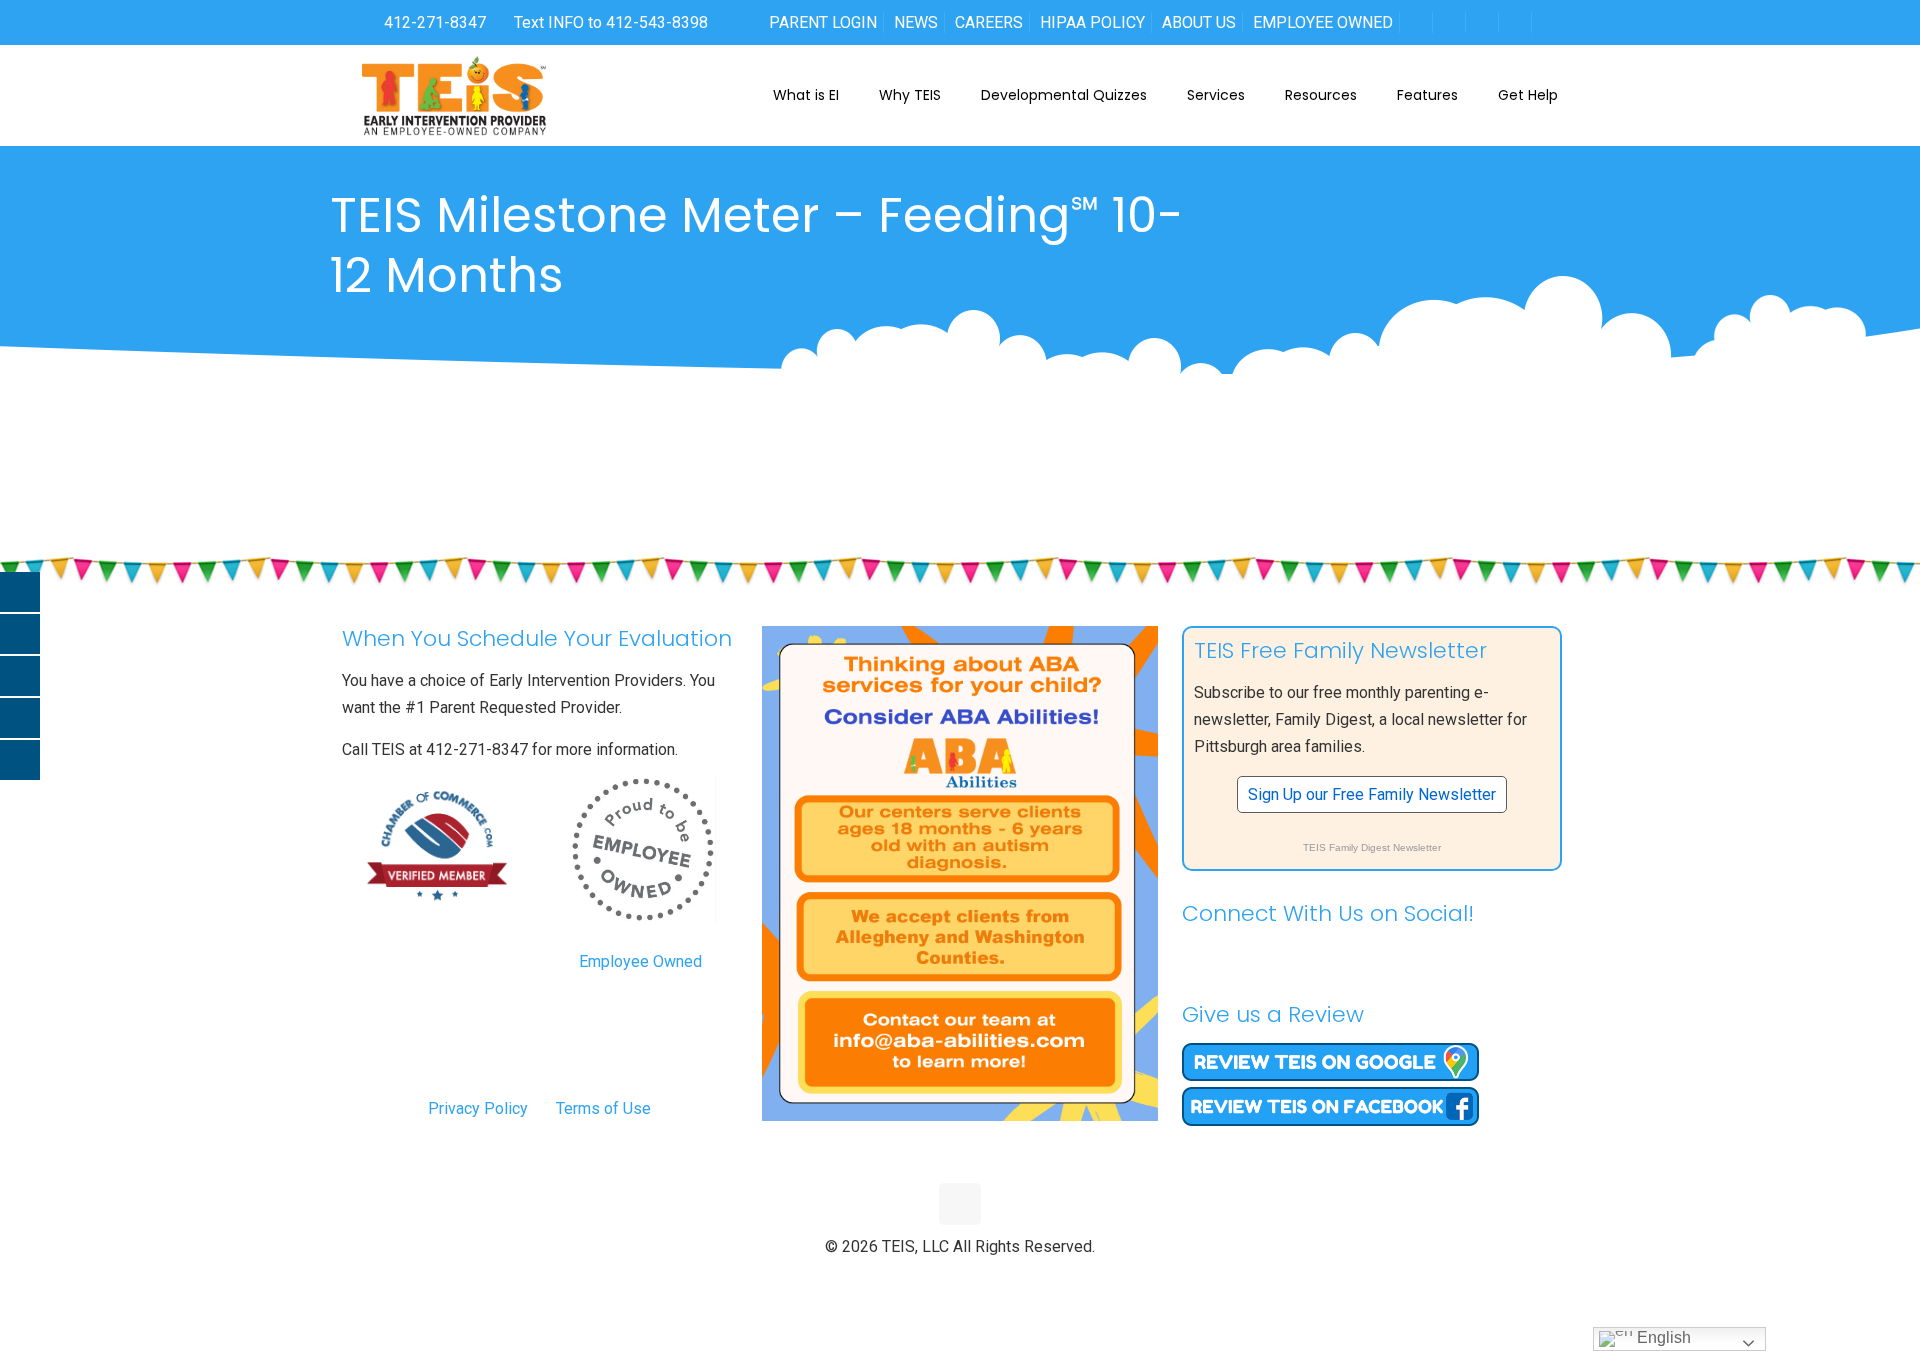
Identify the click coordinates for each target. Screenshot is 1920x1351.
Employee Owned (640, 961)
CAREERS (989, 22)
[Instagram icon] (1002, 1280)
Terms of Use (603, 1108)
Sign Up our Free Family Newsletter (1372, 794)
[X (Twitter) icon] (939, 1280)
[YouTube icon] (960, 1280)
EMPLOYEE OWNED (1323, 22)
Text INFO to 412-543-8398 (611, 22)
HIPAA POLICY (1092, 22)
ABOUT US (1199, 22)
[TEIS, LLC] (454, 95)
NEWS (916, 22)
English (1662, 1337)
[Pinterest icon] (981, 1280)
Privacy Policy (478, 1108)
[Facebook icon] (918, 1280)
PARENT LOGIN (823, 22)
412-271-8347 (433, 22)
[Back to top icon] (960, 1204)
